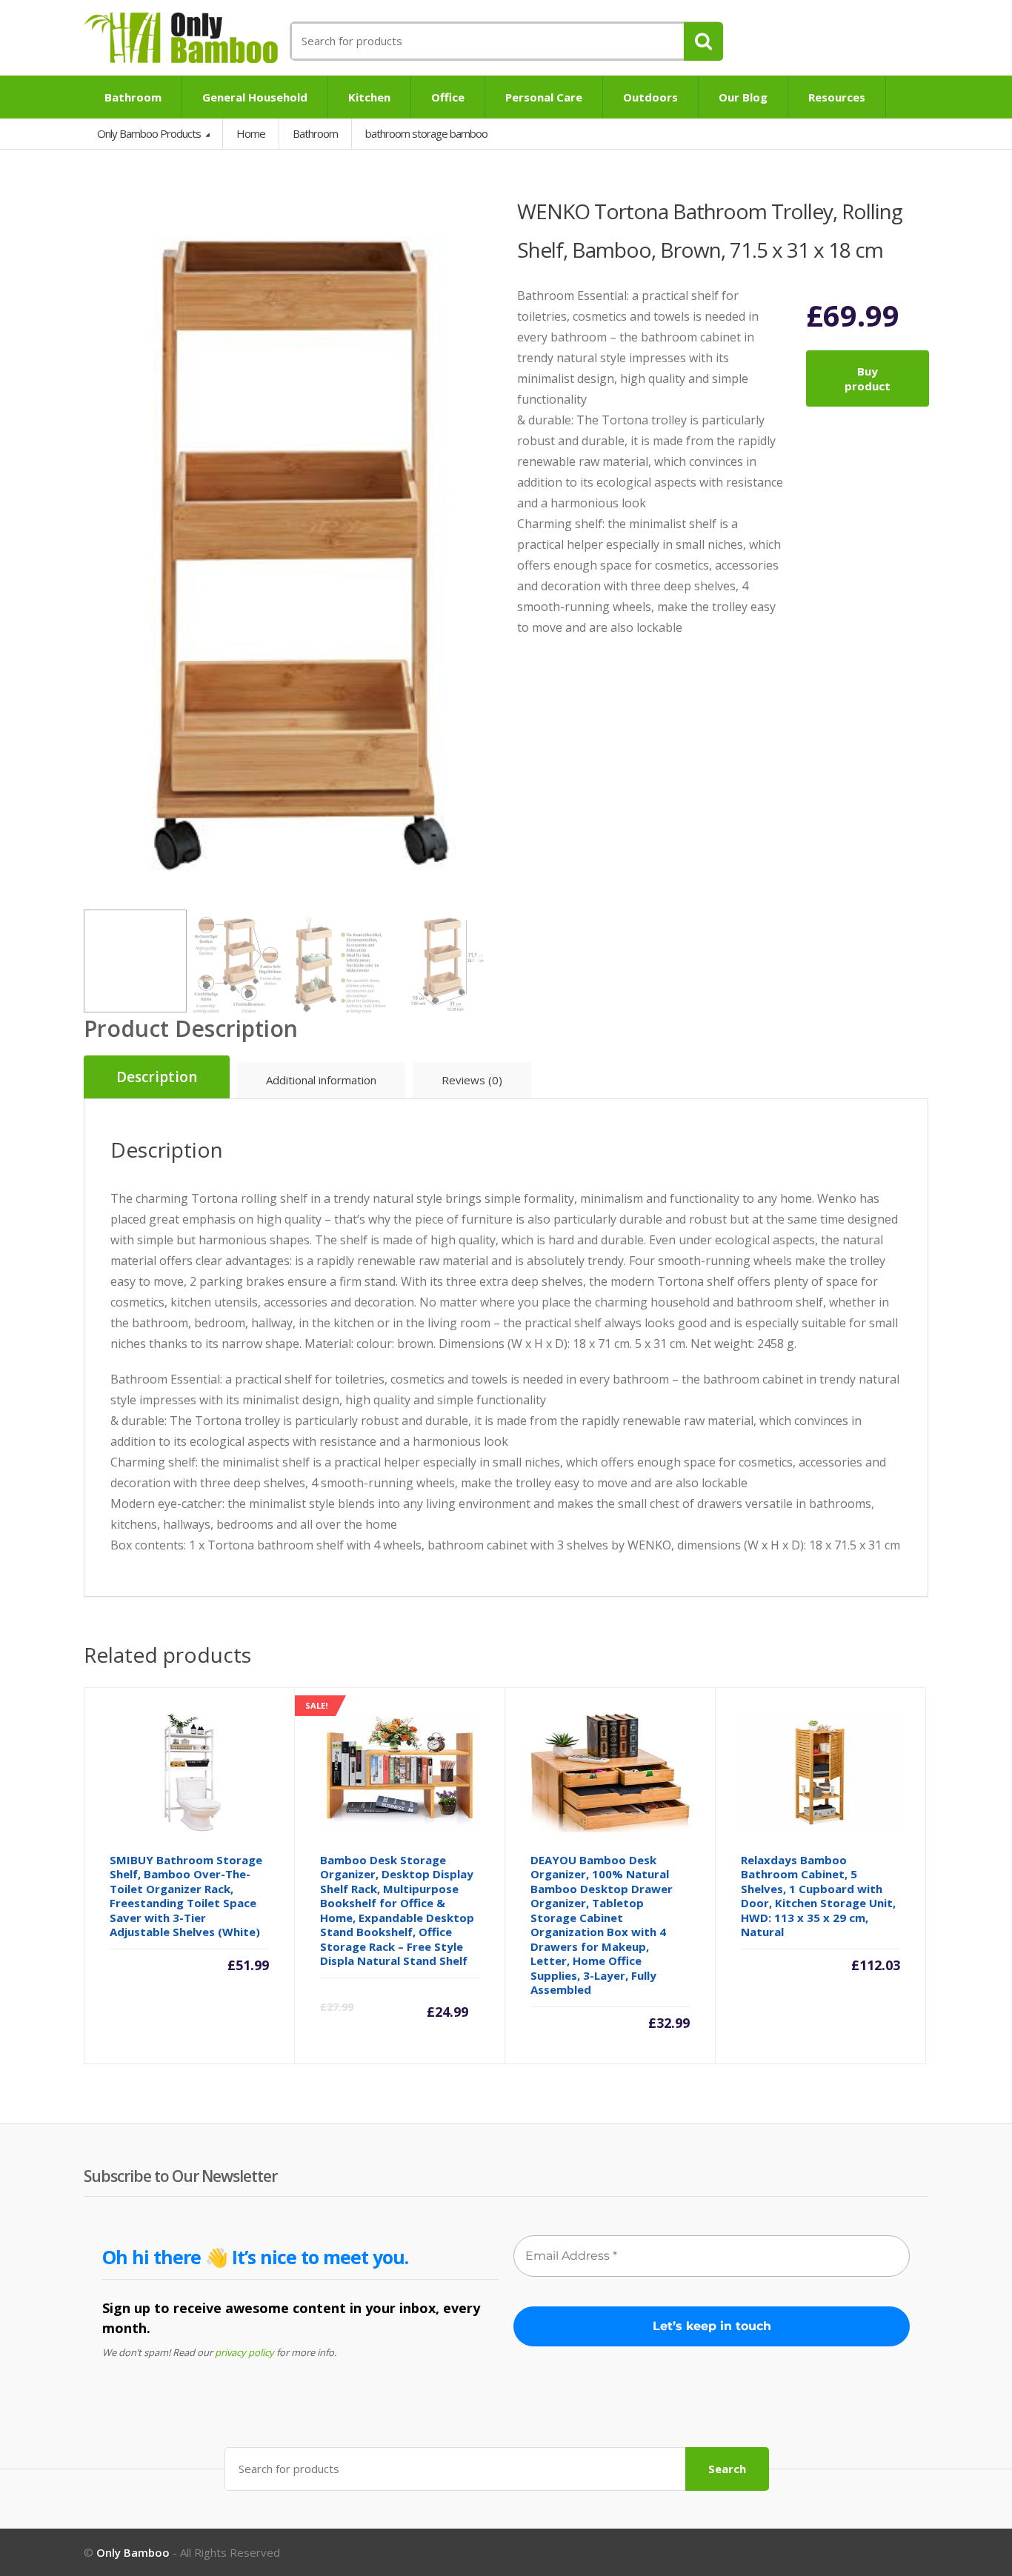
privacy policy (244, 2352)
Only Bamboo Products (150, 133)
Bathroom (133, 97)
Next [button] (480, 545)
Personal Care (544, 97)
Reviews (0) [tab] (472, 1080)
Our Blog (743, 97)
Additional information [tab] (321, 1080)
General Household (255, 97)
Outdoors (650, 97)
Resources (837, 97)
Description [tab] (157, 1077)
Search (727, 2469)
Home (251, 133)
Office (448, 97)
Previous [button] (99, 545)
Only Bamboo (133, 2552)
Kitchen (369, 97)
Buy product (868, 378)
